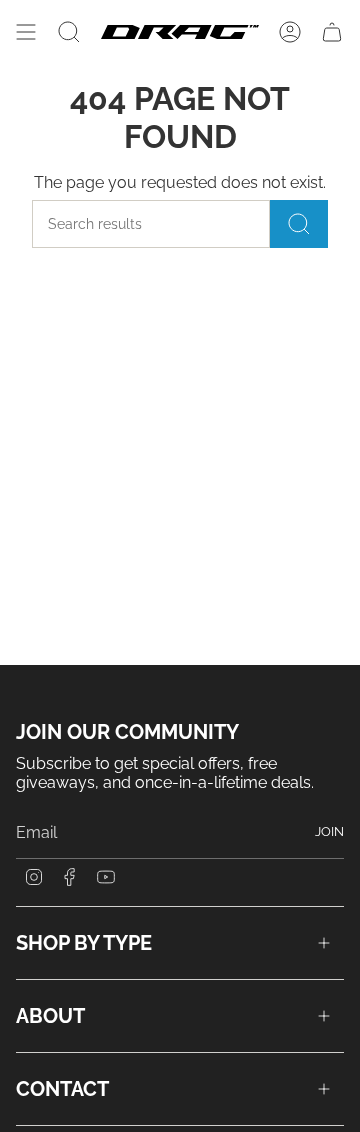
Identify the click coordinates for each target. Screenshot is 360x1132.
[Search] (299, 224)
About (50, 1016)
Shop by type (84, 943)
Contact (62, 1089)
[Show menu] (26, 32)
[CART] (332, 32)
